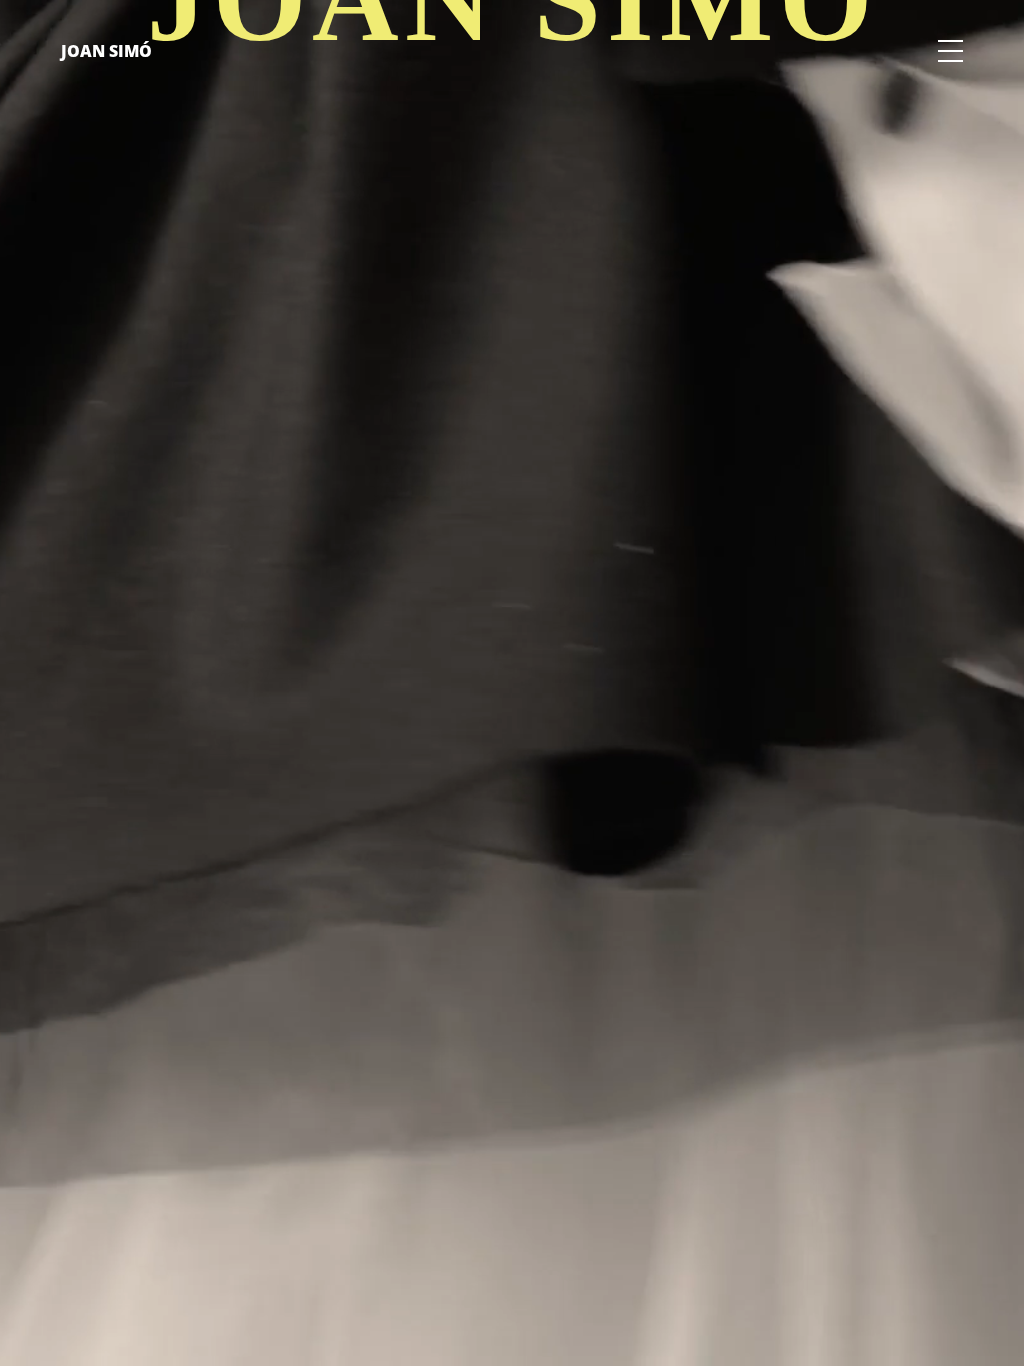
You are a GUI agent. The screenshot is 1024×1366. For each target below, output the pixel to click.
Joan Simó (106, 51)
